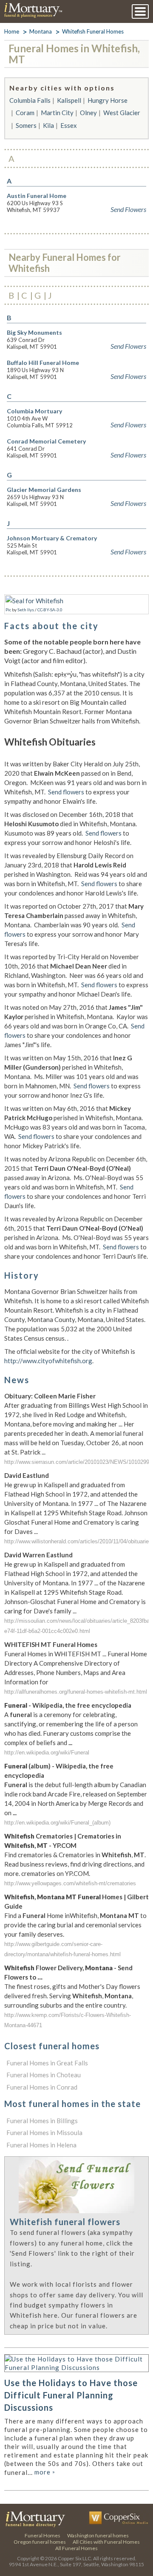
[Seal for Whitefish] (34, 601)
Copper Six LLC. (75, 2558)
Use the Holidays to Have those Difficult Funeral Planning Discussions (71, 2395)
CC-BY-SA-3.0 (50, 610)
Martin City (57, 113)
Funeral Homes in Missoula (44, 2133)
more (45, 2472)
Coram (25, 113)
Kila (48, 125)
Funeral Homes (42, 2535)
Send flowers (66, 792)
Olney (88, 113)
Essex (69, 125)
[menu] (140, 11)
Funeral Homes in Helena (41, 2145)
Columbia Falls (30, 100)
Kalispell (69, 100)
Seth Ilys (26, 610)
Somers (26, 125)
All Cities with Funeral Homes (106, 2542)
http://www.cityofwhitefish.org (48, 1361)
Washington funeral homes (98, 2535)
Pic (8, 610)
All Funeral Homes (76, 2548)
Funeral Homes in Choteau (44, 2075)
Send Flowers (128, 209)
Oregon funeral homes (40, 2542)
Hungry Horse (108, 100)
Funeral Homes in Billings (42, 2121)
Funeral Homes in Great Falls (47, 2063)
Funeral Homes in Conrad (42, 2087)
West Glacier (122, 113)
